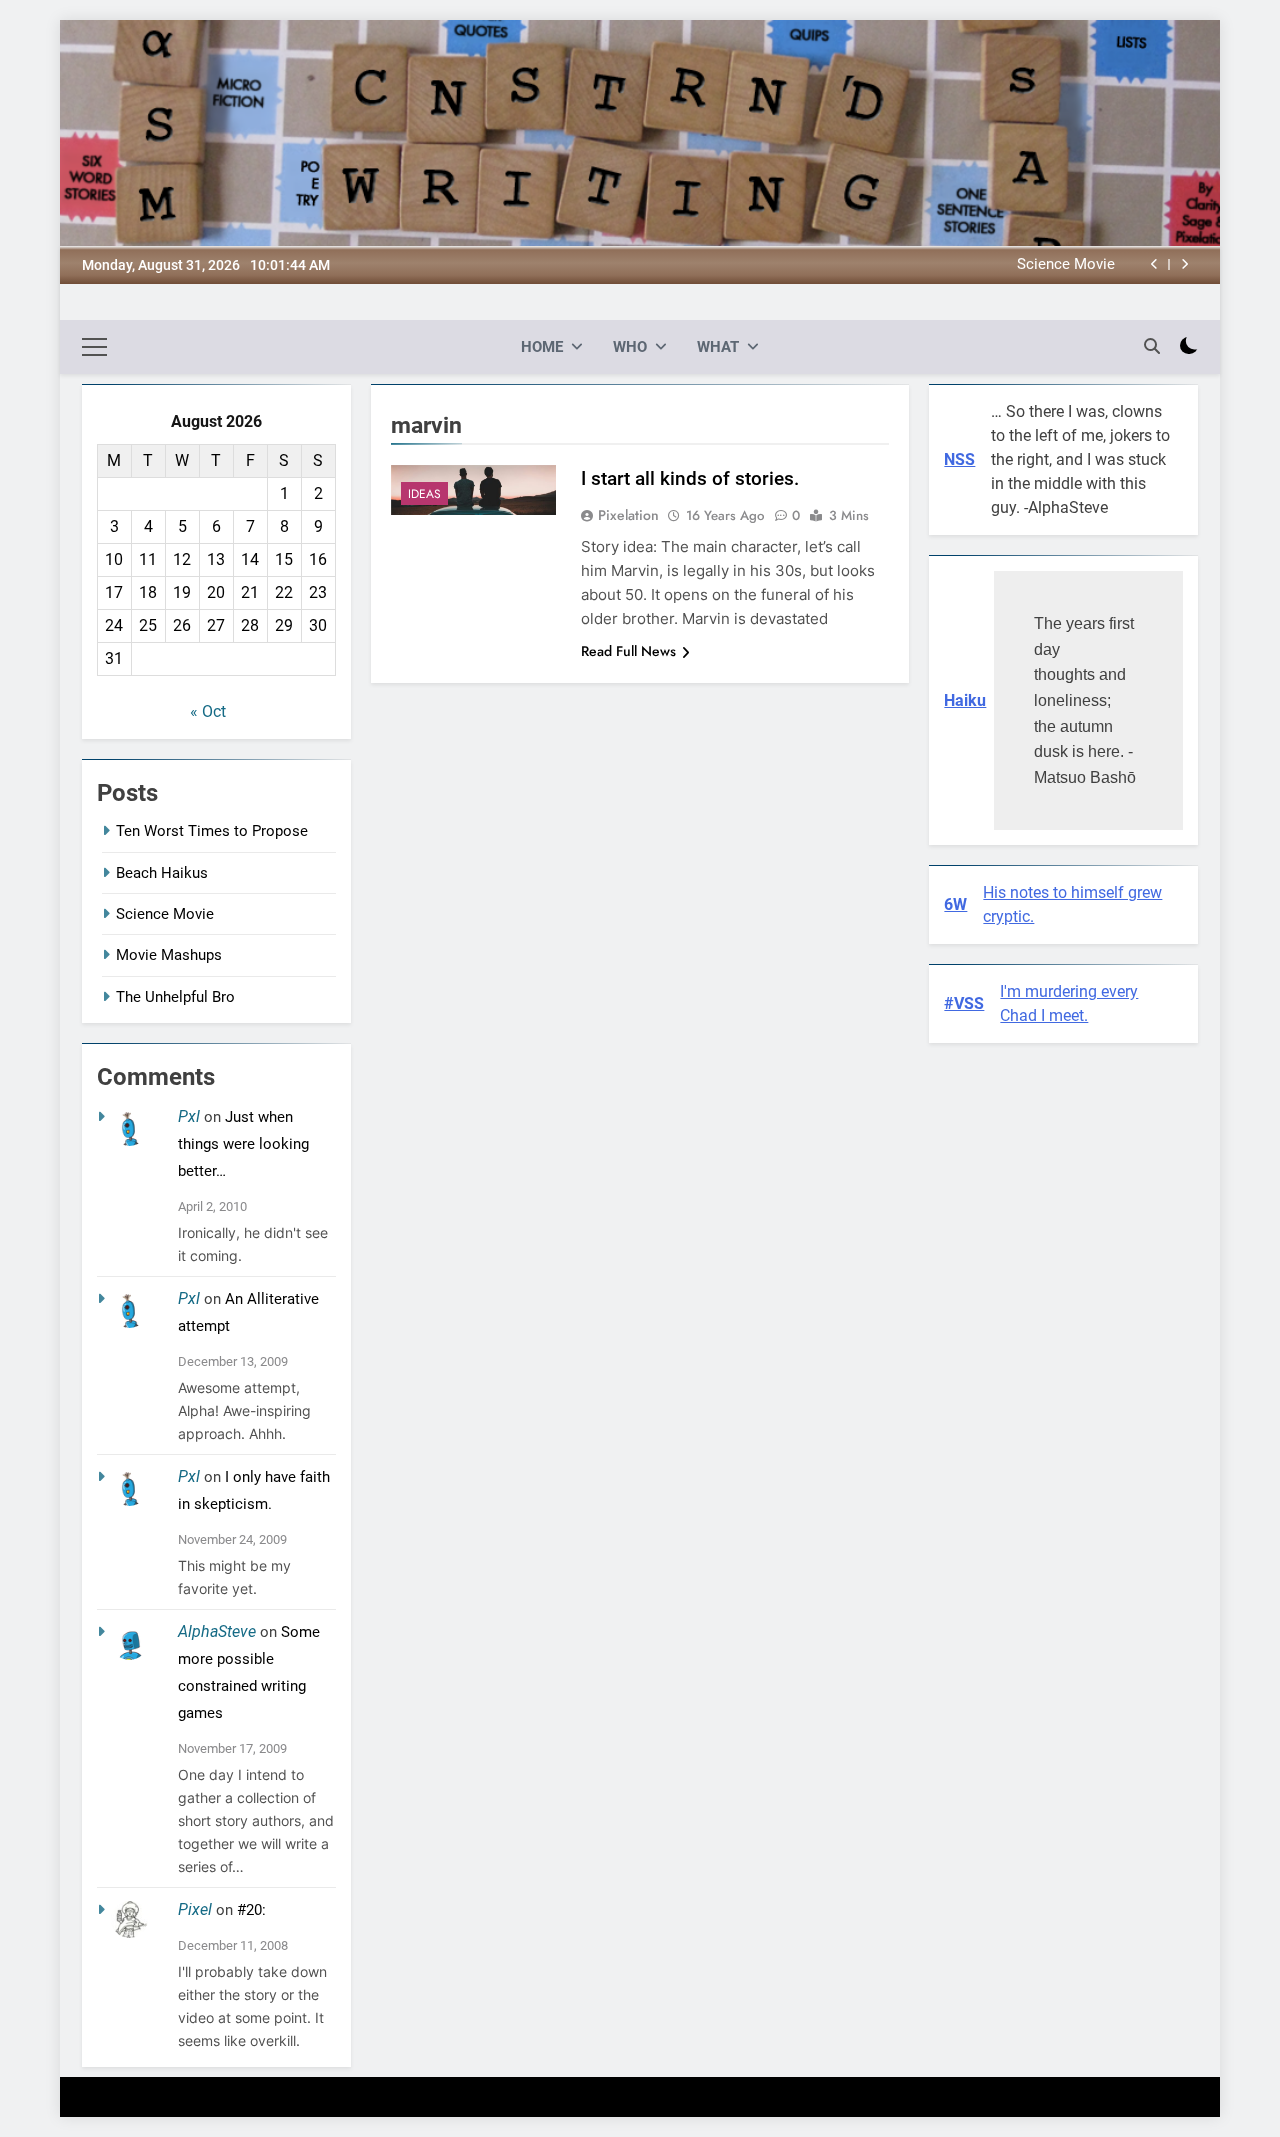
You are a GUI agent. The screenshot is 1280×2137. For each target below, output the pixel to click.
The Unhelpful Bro (175, 997)
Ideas (424, 494)
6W (955, 904)
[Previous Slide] (1154, 264)
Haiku (965, 700)
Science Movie (1066, 265)
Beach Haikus (162, 873)
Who (630, 347)
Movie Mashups (169, 955)
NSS (959, 459)
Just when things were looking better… (243, 1144)
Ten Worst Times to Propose (212, 831)
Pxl (189, 1116)
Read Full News (628, 651)
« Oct (208, 711)
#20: (251, 1910)
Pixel (195, 1909)
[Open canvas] (94, 347)
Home (542, 347)
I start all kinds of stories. (690, 478)
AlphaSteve (217, 1631)
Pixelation (628, 515)
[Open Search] (1152, 346)
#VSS (964, 1003)
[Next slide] (1184, 264)
